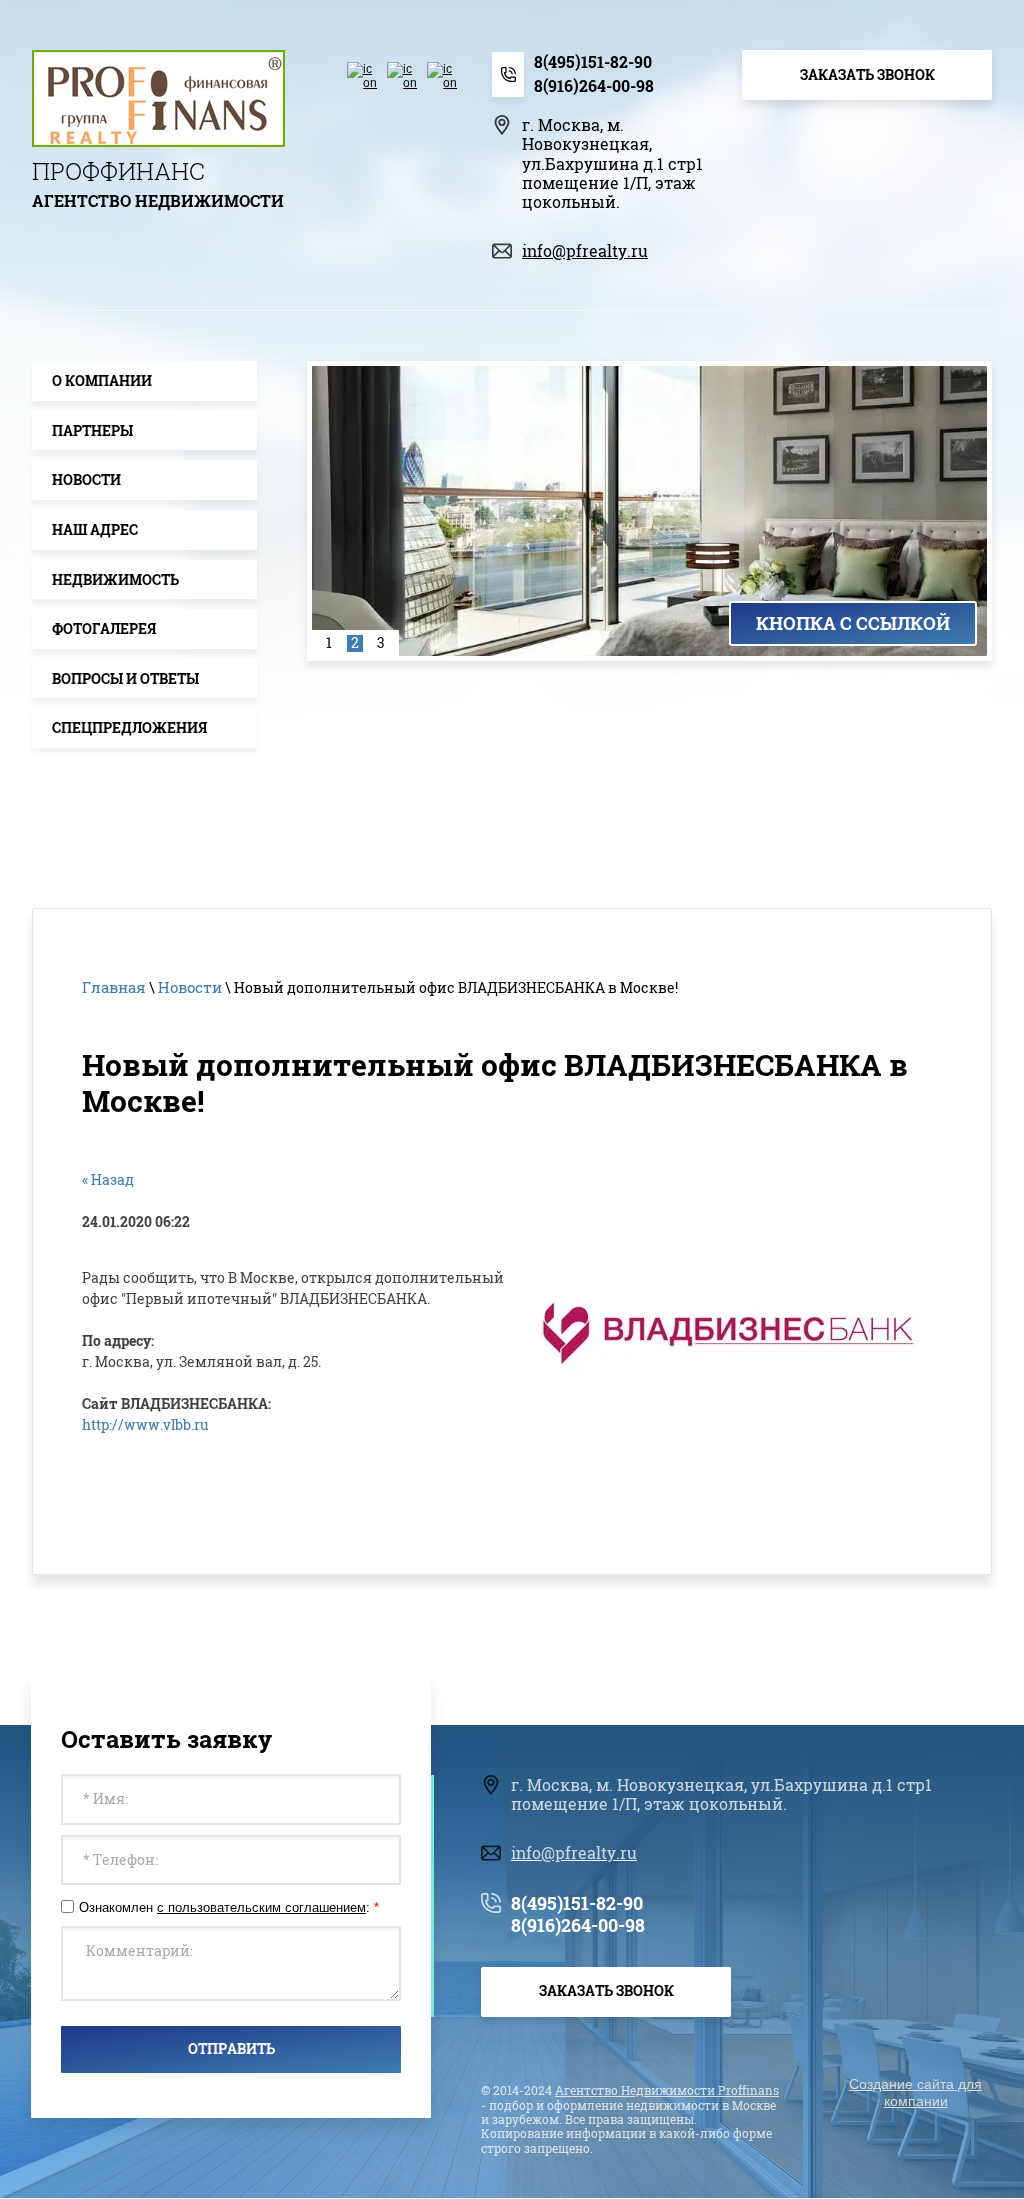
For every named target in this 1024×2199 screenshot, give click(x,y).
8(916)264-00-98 (594, 85)
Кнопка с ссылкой (853, 623)
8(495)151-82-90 (593, 61)
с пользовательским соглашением (261, 1907)
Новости (190, 987)
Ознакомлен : (229, 1907)
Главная (114, 987)
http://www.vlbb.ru (145, 1424)
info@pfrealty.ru (585, 250)
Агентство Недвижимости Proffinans (667, 2090)
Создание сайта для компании (915, 2092)
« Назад (108, 1179)
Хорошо (833, 2151)
